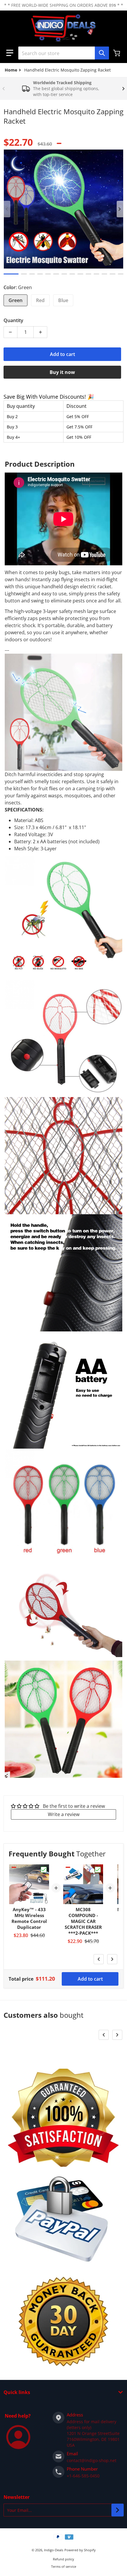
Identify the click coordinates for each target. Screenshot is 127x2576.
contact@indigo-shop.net (92, 2460)
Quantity (13, 320)
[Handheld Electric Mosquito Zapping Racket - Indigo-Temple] (11, 274)
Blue (63, 300)
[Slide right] (123, 89)
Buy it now (62, 372)
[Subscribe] (118, 2510)
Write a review (64, 1814)
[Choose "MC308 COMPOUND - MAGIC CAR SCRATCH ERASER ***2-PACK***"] (98, 1870)
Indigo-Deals (54, 2550)
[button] (10, 53)
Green (16, 300)
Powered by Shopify (80, 2550)
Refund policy (63, 2559)
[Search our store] (102, 53)
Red (40, 300)
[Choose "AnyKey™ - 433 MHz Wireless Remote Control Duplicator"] (44, 1870)
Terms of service (64, 2566)
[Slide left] (4, 89)
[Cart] (117, 53)
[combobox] (63, 53)
